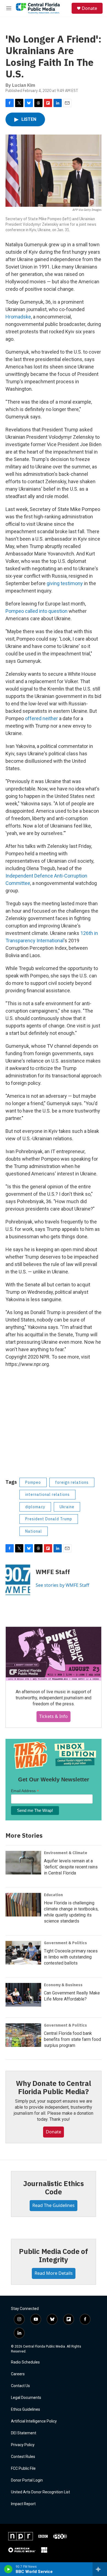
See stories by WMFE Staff (62, 1585)
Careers (18, 2374)
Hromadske (18, 317)
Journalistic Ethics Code (54, 2187)
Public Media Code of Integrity (54, 2255)
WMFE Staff (53, 1572)
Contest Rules (23, 2457)
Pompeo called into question (36, 611)
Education (53, 1895)
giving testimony (65, 583)
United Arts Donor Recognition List (40, 2492)
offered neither (41, 718)
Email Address (25, 1791)
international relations (47, 1494)
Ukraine (67, 1507)
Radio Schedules (25, 2362)
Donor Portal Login (27, 2480)
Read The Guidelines (54, 2205)
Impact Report (23, 2504)
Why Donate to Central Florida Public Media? (54, 2087)
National (34, 1531)
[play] (8, 2569)
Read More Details (54, 2273)
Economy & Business (63, 1985)
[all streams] (100, 2569)
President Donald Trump (49, 1519)
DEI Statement (24, 2433)
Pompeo (33, 1482)
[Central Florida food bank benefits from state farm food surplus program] (23, 2035)
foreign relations (72, 1482)
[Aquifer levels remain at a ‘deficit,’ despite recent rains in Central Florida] (23, 1863)
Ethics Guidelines (26, 2409)
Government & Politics (65, 1943)
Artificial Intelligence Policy (34, 2421)
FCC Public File (23, 2469)
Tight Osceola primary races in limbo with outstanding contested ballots (71, 1957)
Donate (89, 8)
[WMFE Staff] (18, 1580)
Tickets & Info (54, 1716)
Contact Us (20, 2386)
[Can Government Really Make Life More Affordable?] (23, 1995)
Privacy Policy (23, 2445)
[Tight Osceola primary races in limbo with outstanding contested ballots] (23, 1953)
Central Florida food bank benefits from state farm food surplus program (72, 2039)
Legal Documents (26, 2398)
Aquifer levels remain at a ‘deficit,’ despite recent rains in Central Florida (71, 1867)
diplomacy (35, 1507)
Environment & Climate (66, 1853)
